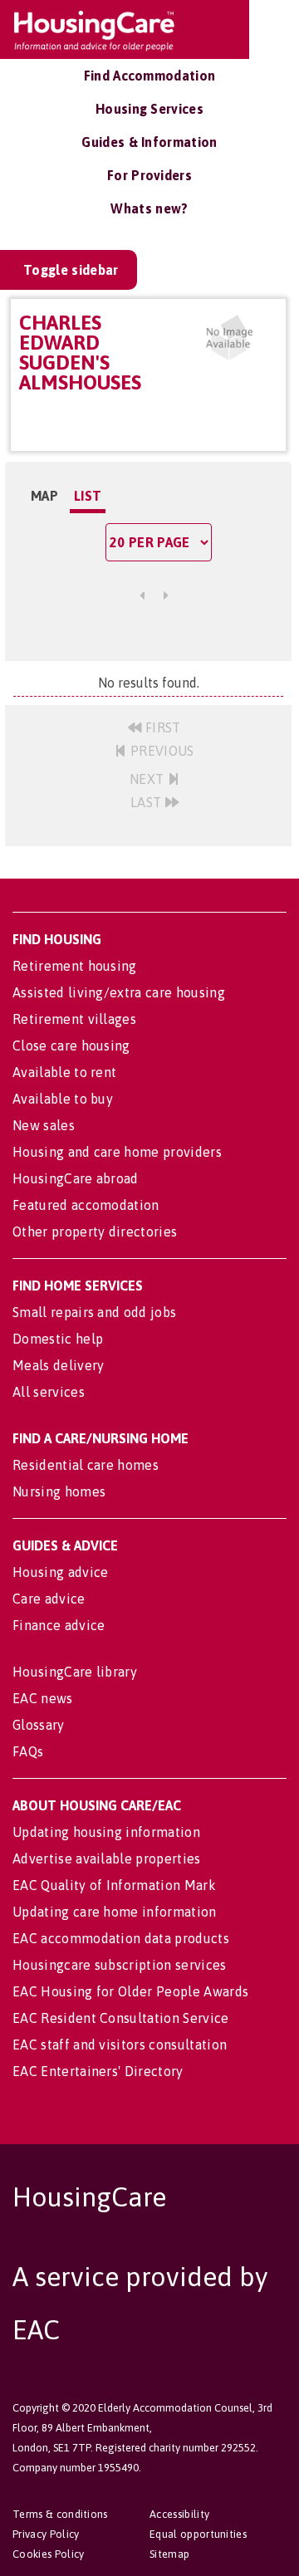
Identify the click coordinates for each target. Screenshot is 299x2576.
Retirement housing (75, 966)
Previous (161, 751)
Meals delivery (58, 1365)
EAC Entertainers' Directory (98, 2071)
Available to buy (63, 1099)
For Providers (149, 175)
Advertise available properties (107, 1859)
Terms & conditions (60, 2514)
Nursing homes (59, 1491)
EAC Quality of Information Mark (114, 1885)
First (162, 727)
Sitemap (169, 2554)
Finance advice (59, 1625)
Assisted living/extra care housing (119, 992)
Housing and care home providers (117, 1152)
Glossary (39, 1725)
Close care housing (71, 1046)
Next (149, 779)
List (88, 496)
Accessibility (179, 2514)
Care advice (49, 1599)
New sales (44, 1125)
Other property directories (95, 1232)
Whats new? (149, 208)
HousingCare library (75, 1672)
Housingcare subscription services (120, 1965)
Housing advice (60, 1572)
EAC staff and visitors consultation (120, 2045)
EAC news (43, 1698)
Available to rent (64, 1072)
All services (49, 1392)
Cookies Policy (48, 2554)
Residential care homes (86, 1465)
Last (148, 802)
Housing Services (149, 109)
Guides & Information (149, 142)
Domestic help (58, 1339)
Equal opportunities (198, 2534)
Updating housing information (106, 1832)
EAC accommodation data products (121, 1938)
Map (44, 496)
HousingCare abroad (76, 1178)
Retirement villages (74, 1019)
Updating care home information (115, 1912)
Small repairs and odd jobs (94, 1312)
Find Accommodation (150, 76)
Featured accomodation (86, 1205)
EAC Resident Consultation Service (121, 2018)
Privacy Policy (46, 2534)
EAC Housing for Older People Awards (130, 1991)
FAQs (28, 1751)
